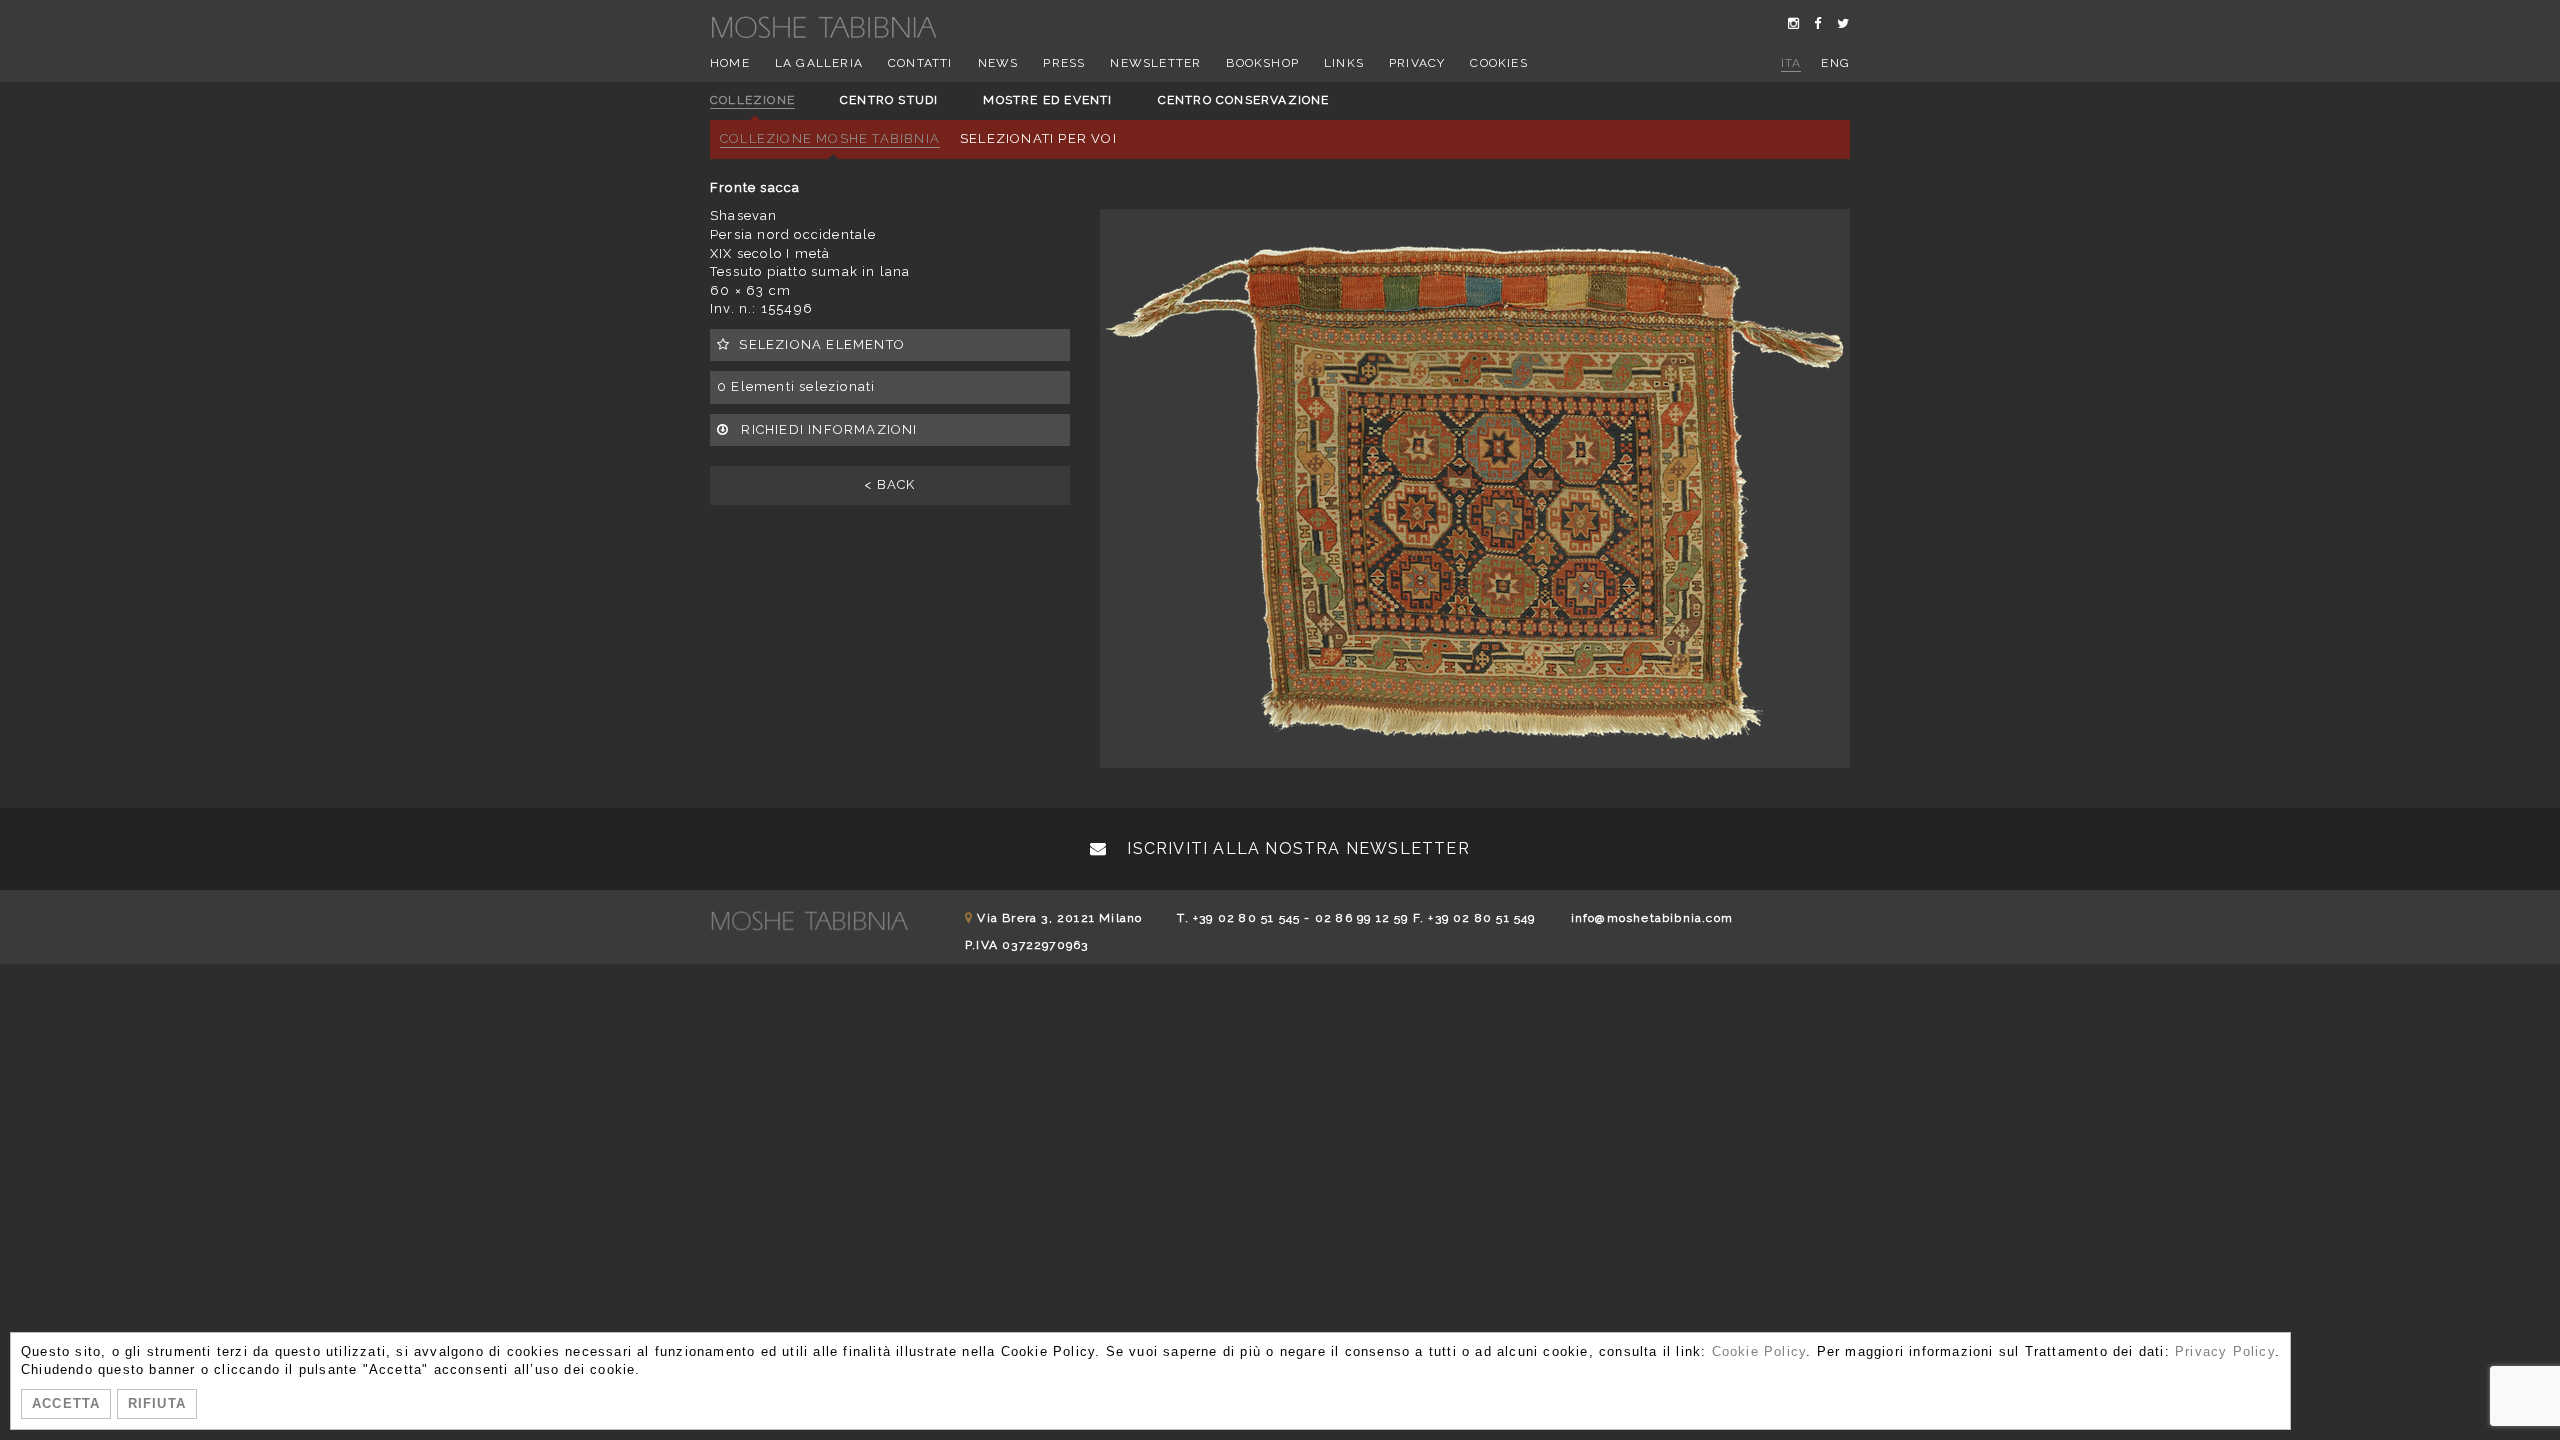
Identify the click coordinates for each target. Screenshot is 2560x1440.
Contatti (920, 63)
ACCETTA (66, 1403)
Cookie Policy (1759, 1351)
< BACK (889, 484)
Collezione (752, 100)
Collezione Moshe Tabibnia (830, 138)
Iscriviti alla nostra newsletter (1296, 848)
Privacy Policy (2225, 1351)
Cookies (1498, 63)
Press (1064, 63)
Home (730, 63)
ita (1791, 63)
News (998, 63)
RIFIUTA (157, 1403)
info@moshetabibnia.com (1652, 918)
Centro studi (889, 100)
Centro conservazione (1244, 100)
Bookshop (1262, 63)
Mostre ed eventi (1047, 100)
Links (1344, 63)
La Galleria (819, 63)
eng (1835, 63)
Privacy (1417, 63)
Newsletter (1155, 63)
